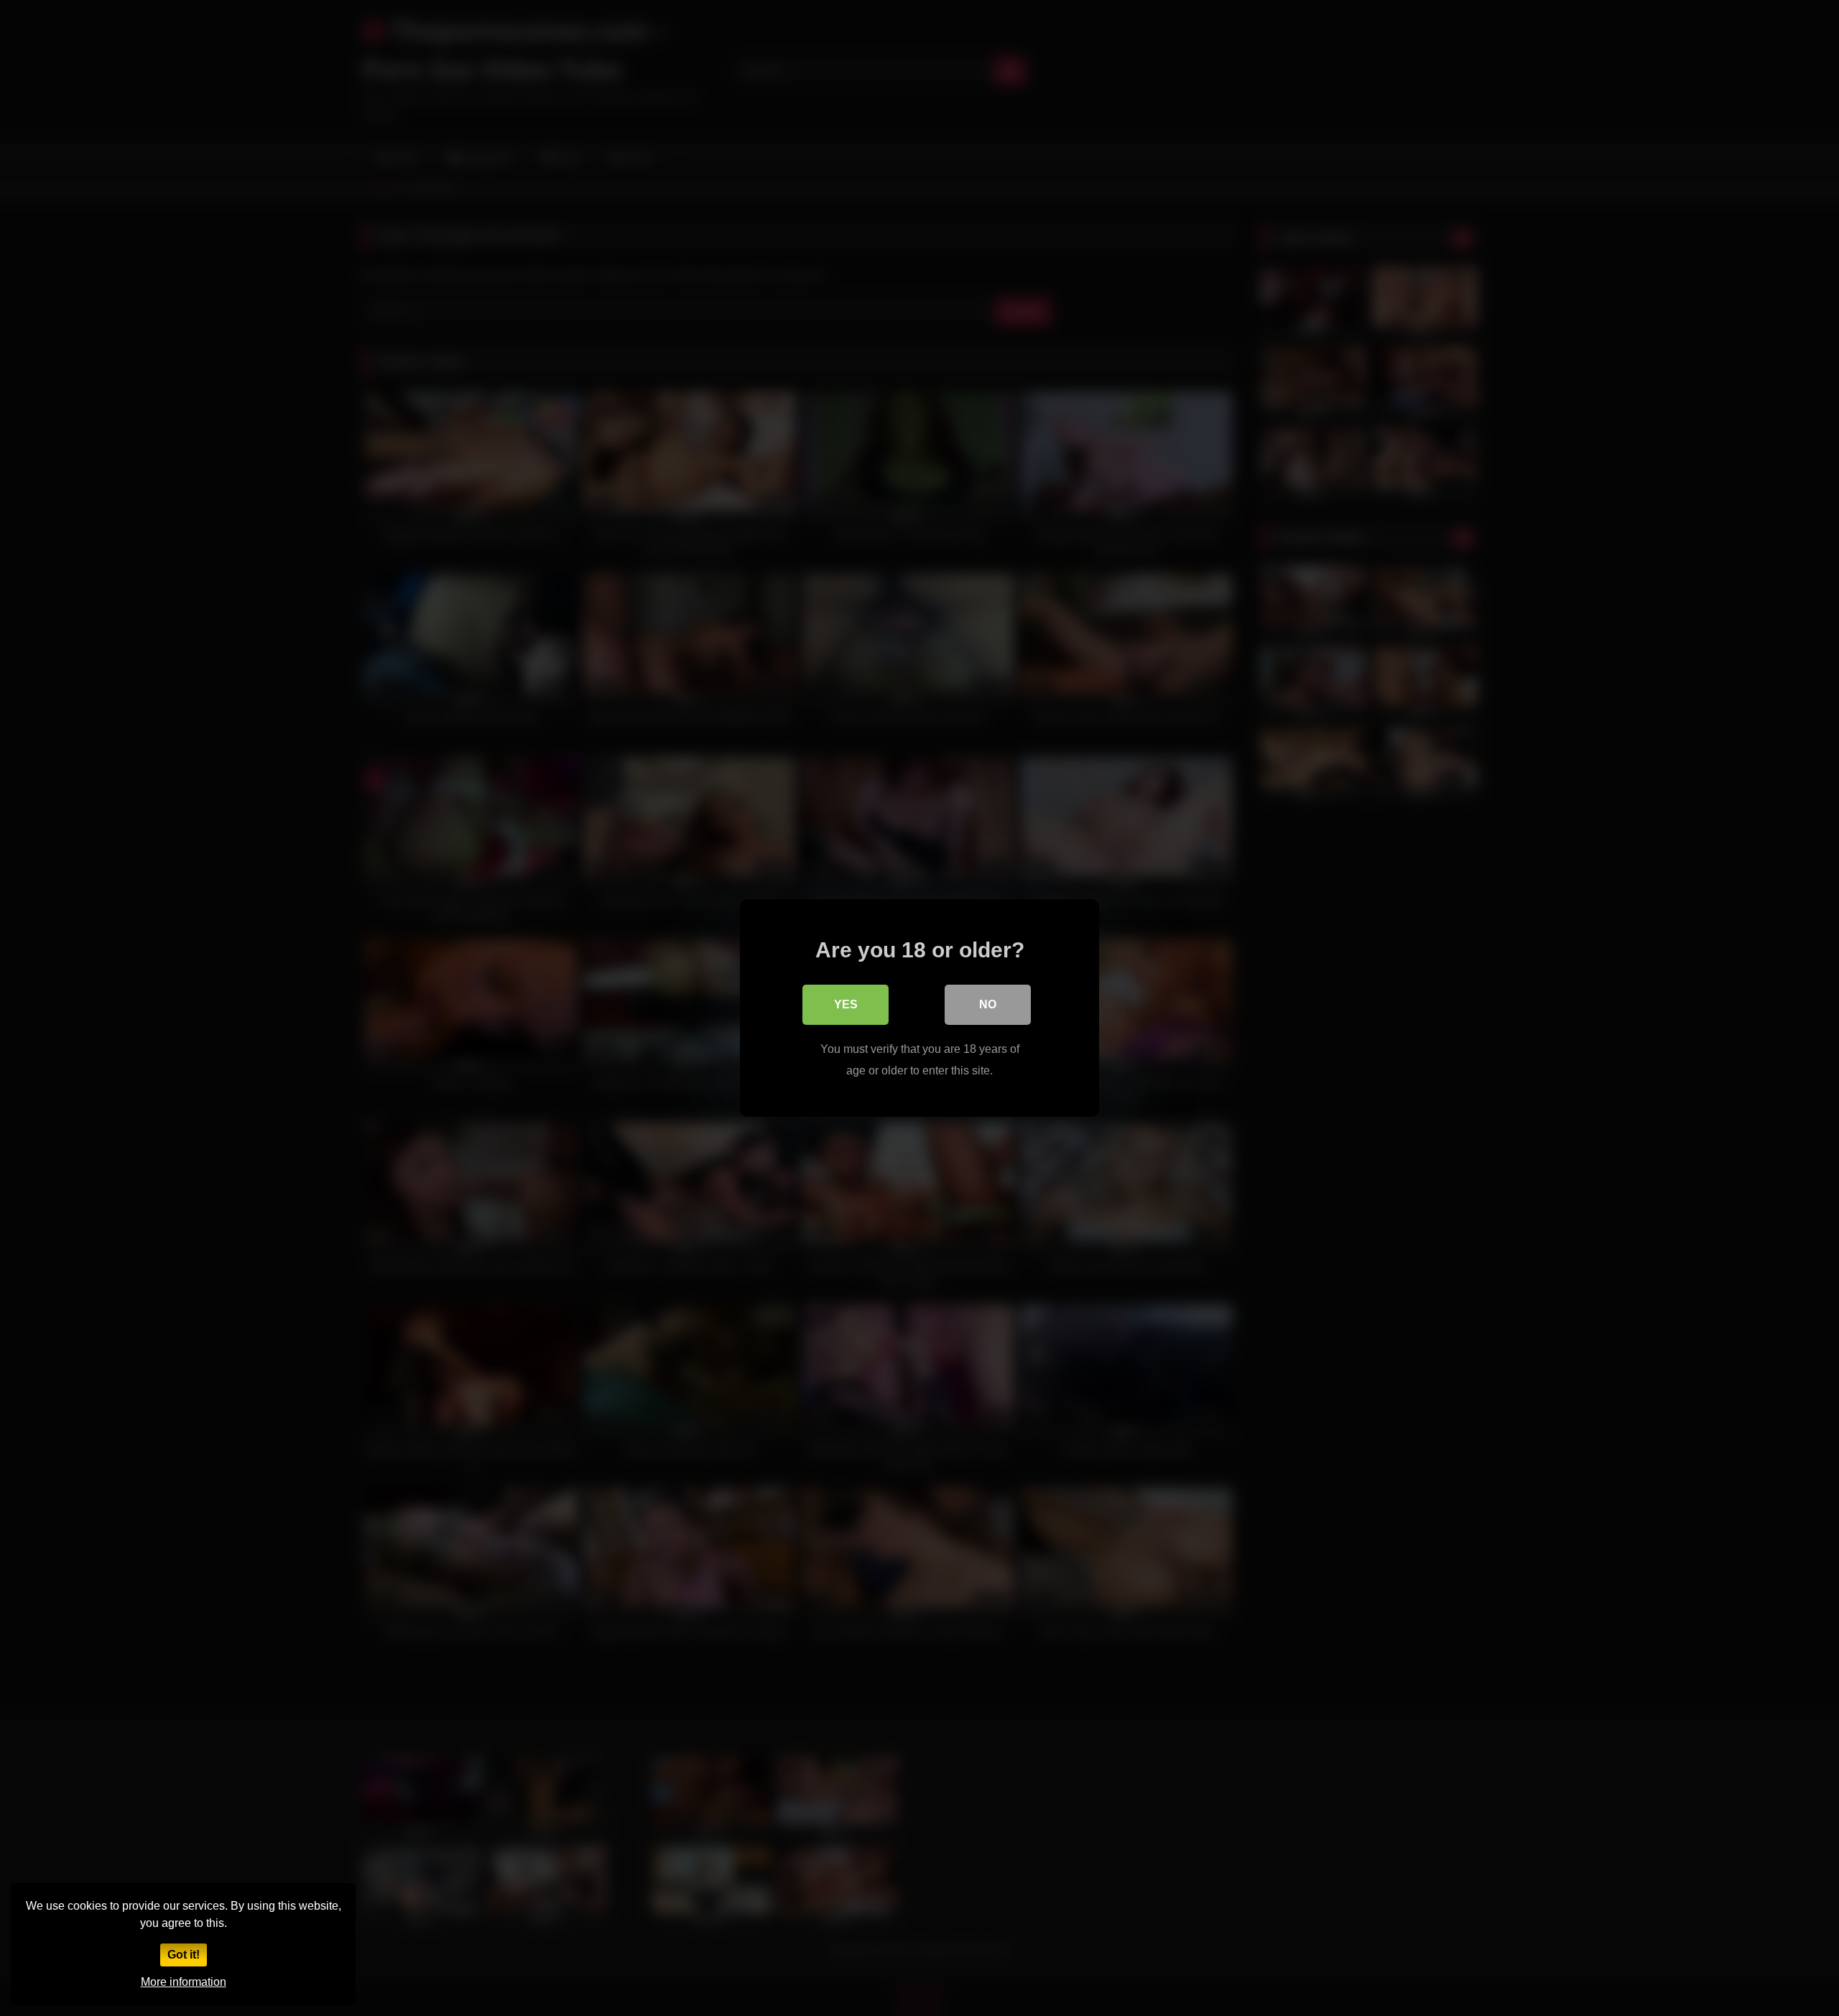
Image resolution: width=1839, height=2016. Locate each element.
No (988, 1004)
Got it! (184, 1955)
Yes (846, 1004)
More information (184, 1982)
